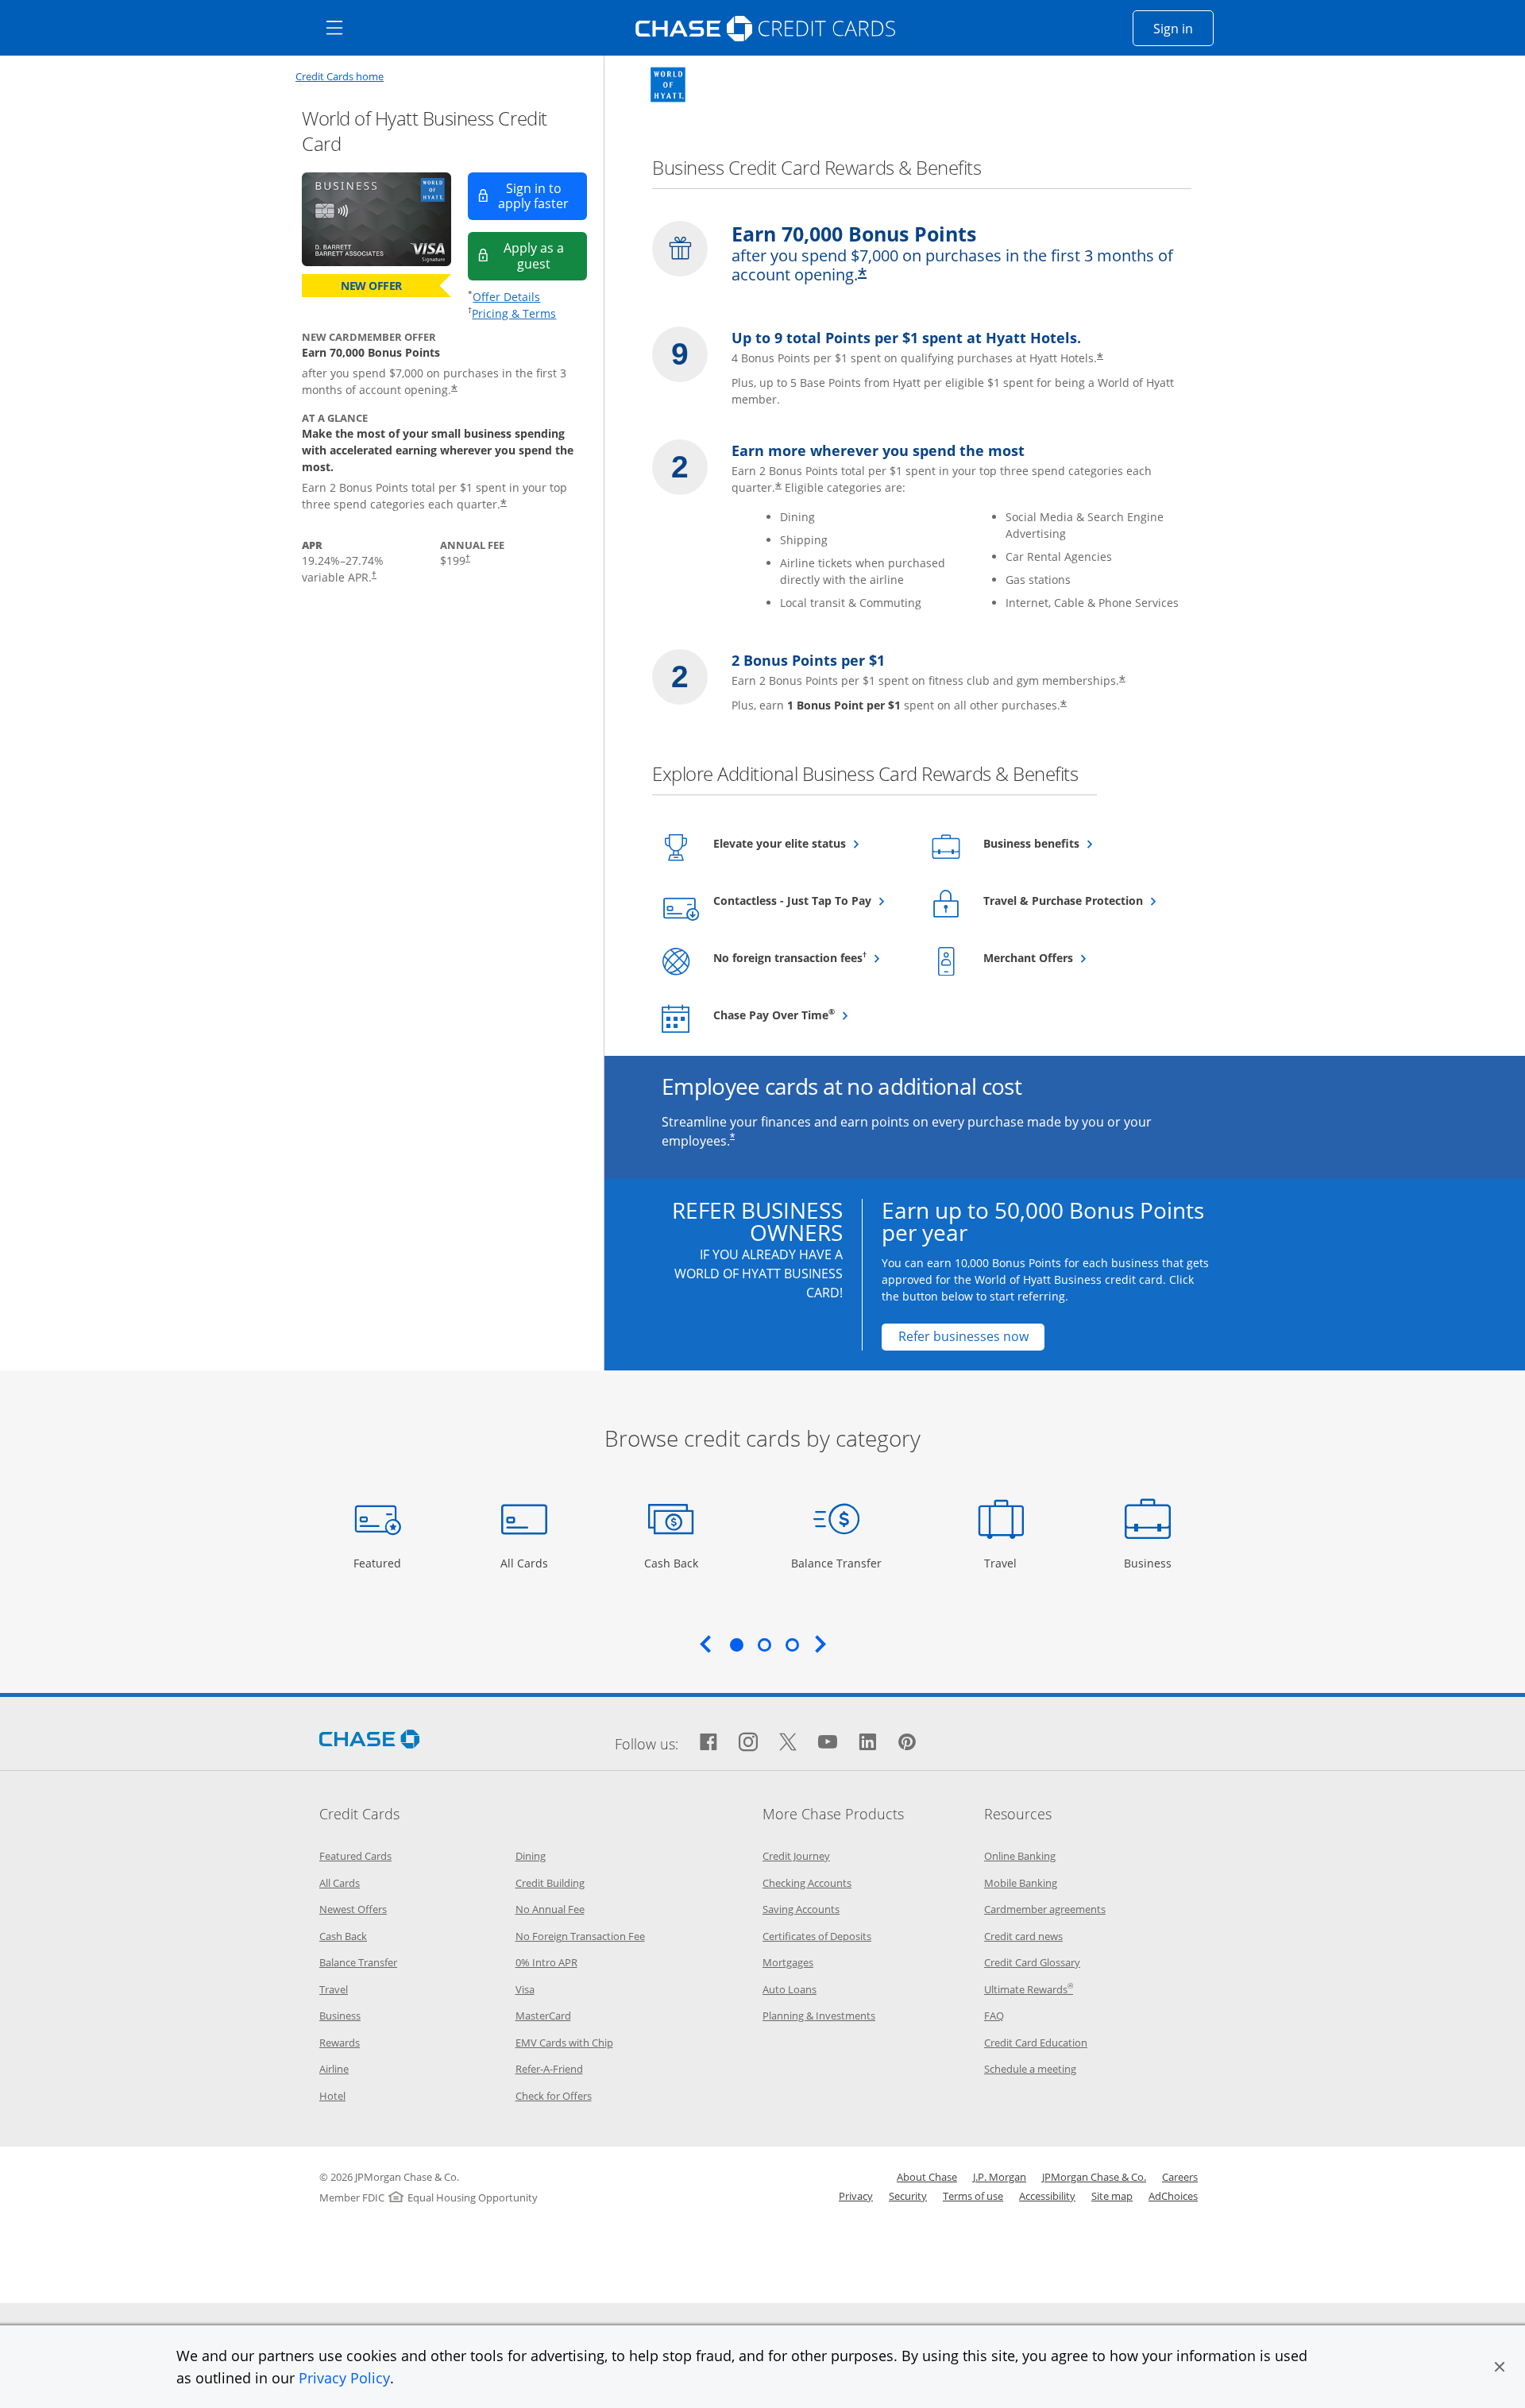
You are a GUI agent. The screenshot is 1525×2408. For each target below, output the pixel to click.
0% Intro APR (546, 1962)
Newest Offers (353, 1909)
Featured (379, 1563)
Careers (1180, 2177)
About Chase (927, 2177)
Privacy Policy (344, 2378)
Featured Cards (355, 1856)
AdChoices (1173, 2196)
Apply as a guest (545, 255)
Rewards (340, 2043)
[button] (1500, 2367)
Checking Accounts (807, 1883)
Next (820, 1644)
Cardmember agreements (1045, 1909)
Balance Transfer (836, 1563)
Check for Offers (554, 2096)
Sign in (1183, 28)
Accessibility (1047, 2196)
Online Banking (1020, 1856)
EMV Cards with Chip (564, 2043)
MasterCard (543, 2016)
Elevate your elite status (810, 843)
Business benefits (1070, 843)
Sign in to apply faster (542, 196)
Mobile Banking (1021, 1883)
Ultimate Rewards (1029, 1989)
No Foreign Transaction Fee (580, 1936)
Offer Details (506, 297)
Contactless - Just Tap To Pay (810, 900)
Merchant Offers (1067, 957)
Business (1150, 1563)
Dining (531, 1856)
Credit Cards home (340, 77)
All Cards (526, 1563)
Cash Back (672, 1563)
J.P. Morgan (1000, 2177)
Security (908, 2196)
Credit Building (550, 1883)
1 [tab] (736, 1645)
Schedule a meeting (1030, 2069)
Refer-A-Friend (549, 2069)
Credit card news (1023, 1936)
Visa (525, 1989)
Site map (1112, 2196)
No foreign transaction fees (810, 957)
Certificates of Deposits (817, 1936)
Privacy (856, 2196)
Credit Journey (796, 1856)
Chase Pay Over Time (810, 1015)
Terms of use (973, 2196)
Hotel (332, 2096)
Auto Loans (790, 1989)
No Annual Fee (550, 1909)
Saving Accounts (801, 1909)
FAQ (994, 2016)
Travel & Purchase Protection (1080, 900)
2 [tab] (764, 1645)
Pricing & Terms (514, 313)
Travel (1006, 1563)
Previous (705, 1644)
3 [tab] (792, 1645)
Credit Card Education (1036, 2043)
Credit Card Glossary (1032, 1962)
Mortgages (788, 1962)
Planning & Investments (819, 2016)
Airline (334, 2069)
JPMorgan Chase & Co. (1094, 2177)
